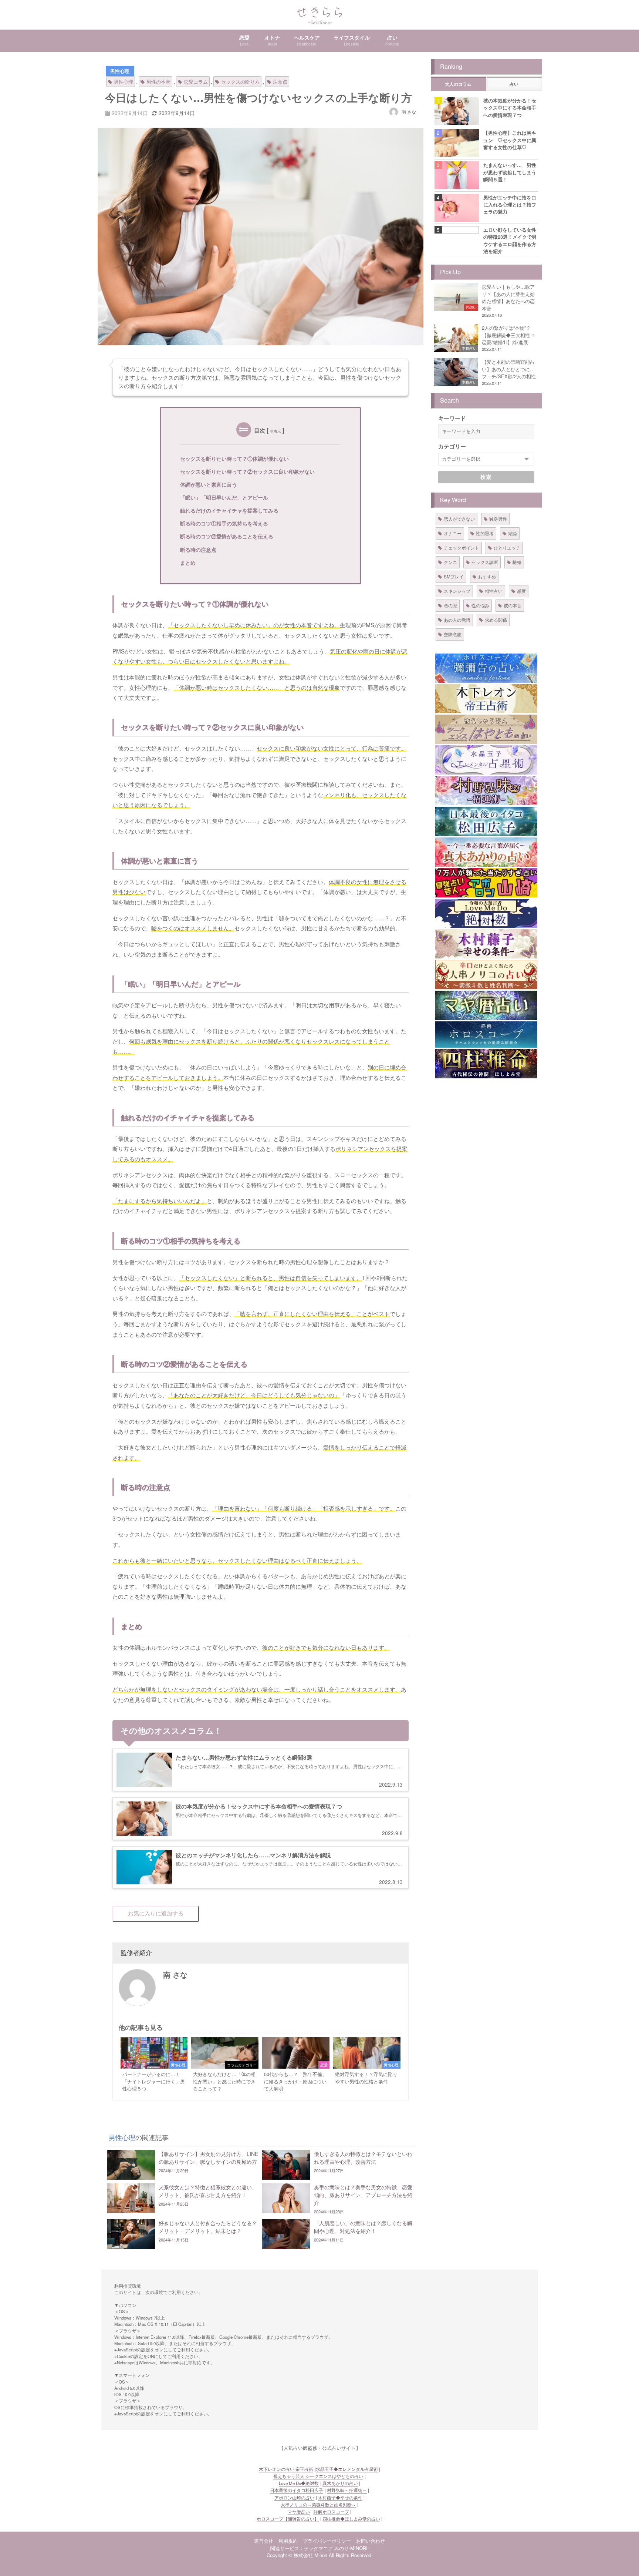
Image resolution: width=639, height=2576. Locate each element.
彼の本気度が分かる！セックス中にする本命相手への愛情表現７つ (510, 108)
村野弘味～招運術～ (347, 2490)
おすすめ (487, 576)
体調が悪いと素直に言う (209, 484)
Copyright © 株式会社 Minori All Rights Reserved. (320, 2555)
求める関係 (496, 620)
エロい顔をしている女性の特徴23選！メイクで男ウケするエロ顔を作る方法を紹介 (510, 240)
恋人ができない (459, 519)
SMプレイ (454, 576)
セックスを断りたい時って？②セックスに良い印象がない (247, 471)
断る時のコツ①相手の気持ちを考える (224, 523)
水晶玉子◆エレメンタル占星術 (347, 2469)
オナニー (453, 533)
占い (514, 84)
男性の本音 (158, 82)
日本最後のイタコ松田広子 (297, 2490)
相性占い (494, 591)
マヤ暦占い (299, 2512)
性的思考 (485, 533)
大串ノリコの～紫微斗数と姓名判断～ (318, 2505)
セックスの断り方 (240, 82)
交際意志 (453, 634)
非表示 (275, 431)
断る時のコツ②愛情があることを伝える (227, 536)
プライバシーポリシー (327, 2541)
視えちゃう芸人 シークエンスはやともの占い (318, 2476)
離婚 (517, 562)
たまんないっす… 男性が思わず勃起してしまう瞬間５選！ (510, 172)
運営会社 (264, 2541)
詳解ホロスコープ (331, 2512)
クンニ (450, 562)
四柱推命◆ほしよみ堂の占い (351, 2519)
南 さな (409, 112)
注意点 (280, 82)
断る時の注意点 (198, 550)
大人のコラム (458, 84)
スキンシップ (457, 591)
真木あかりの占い (340, 2483)
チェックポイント (461, 548)
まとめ (188, 562)
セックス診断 (485, 562)
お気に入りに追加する (156, 1913)
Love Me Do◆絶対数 (299, 2483)
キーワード (452, 418)
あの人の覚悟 (457, 620)
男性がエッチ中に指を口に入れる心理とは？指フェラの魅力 (510, 205)
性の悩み (480, 605)
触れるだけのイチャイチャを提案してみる (229, 510)
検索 (486, 477)
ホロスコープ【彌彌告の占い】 (288, 2519)
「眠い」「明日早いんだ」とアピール (224, 497)
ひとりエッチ (507, 548)
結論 (513, 533)
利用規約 (288, 2541)
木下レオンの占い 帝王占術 (286, 2469)
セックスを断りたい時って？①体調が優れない (234, 459)
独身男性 (498, 519)
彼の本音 (513, 605)
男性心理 (120, 71)
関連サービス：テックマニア (302, 2548)
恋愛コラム (196, 82)
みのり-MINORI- (352, 2548)
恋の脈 (450, 605)
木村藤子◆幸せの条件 (340, 2498)
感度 (521, 591)
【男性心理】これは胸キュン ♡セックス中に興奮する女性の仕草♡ (510, 140)
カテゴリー (452, 446)
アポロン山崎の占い (294, 2498)
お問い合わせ (371, 2541)
